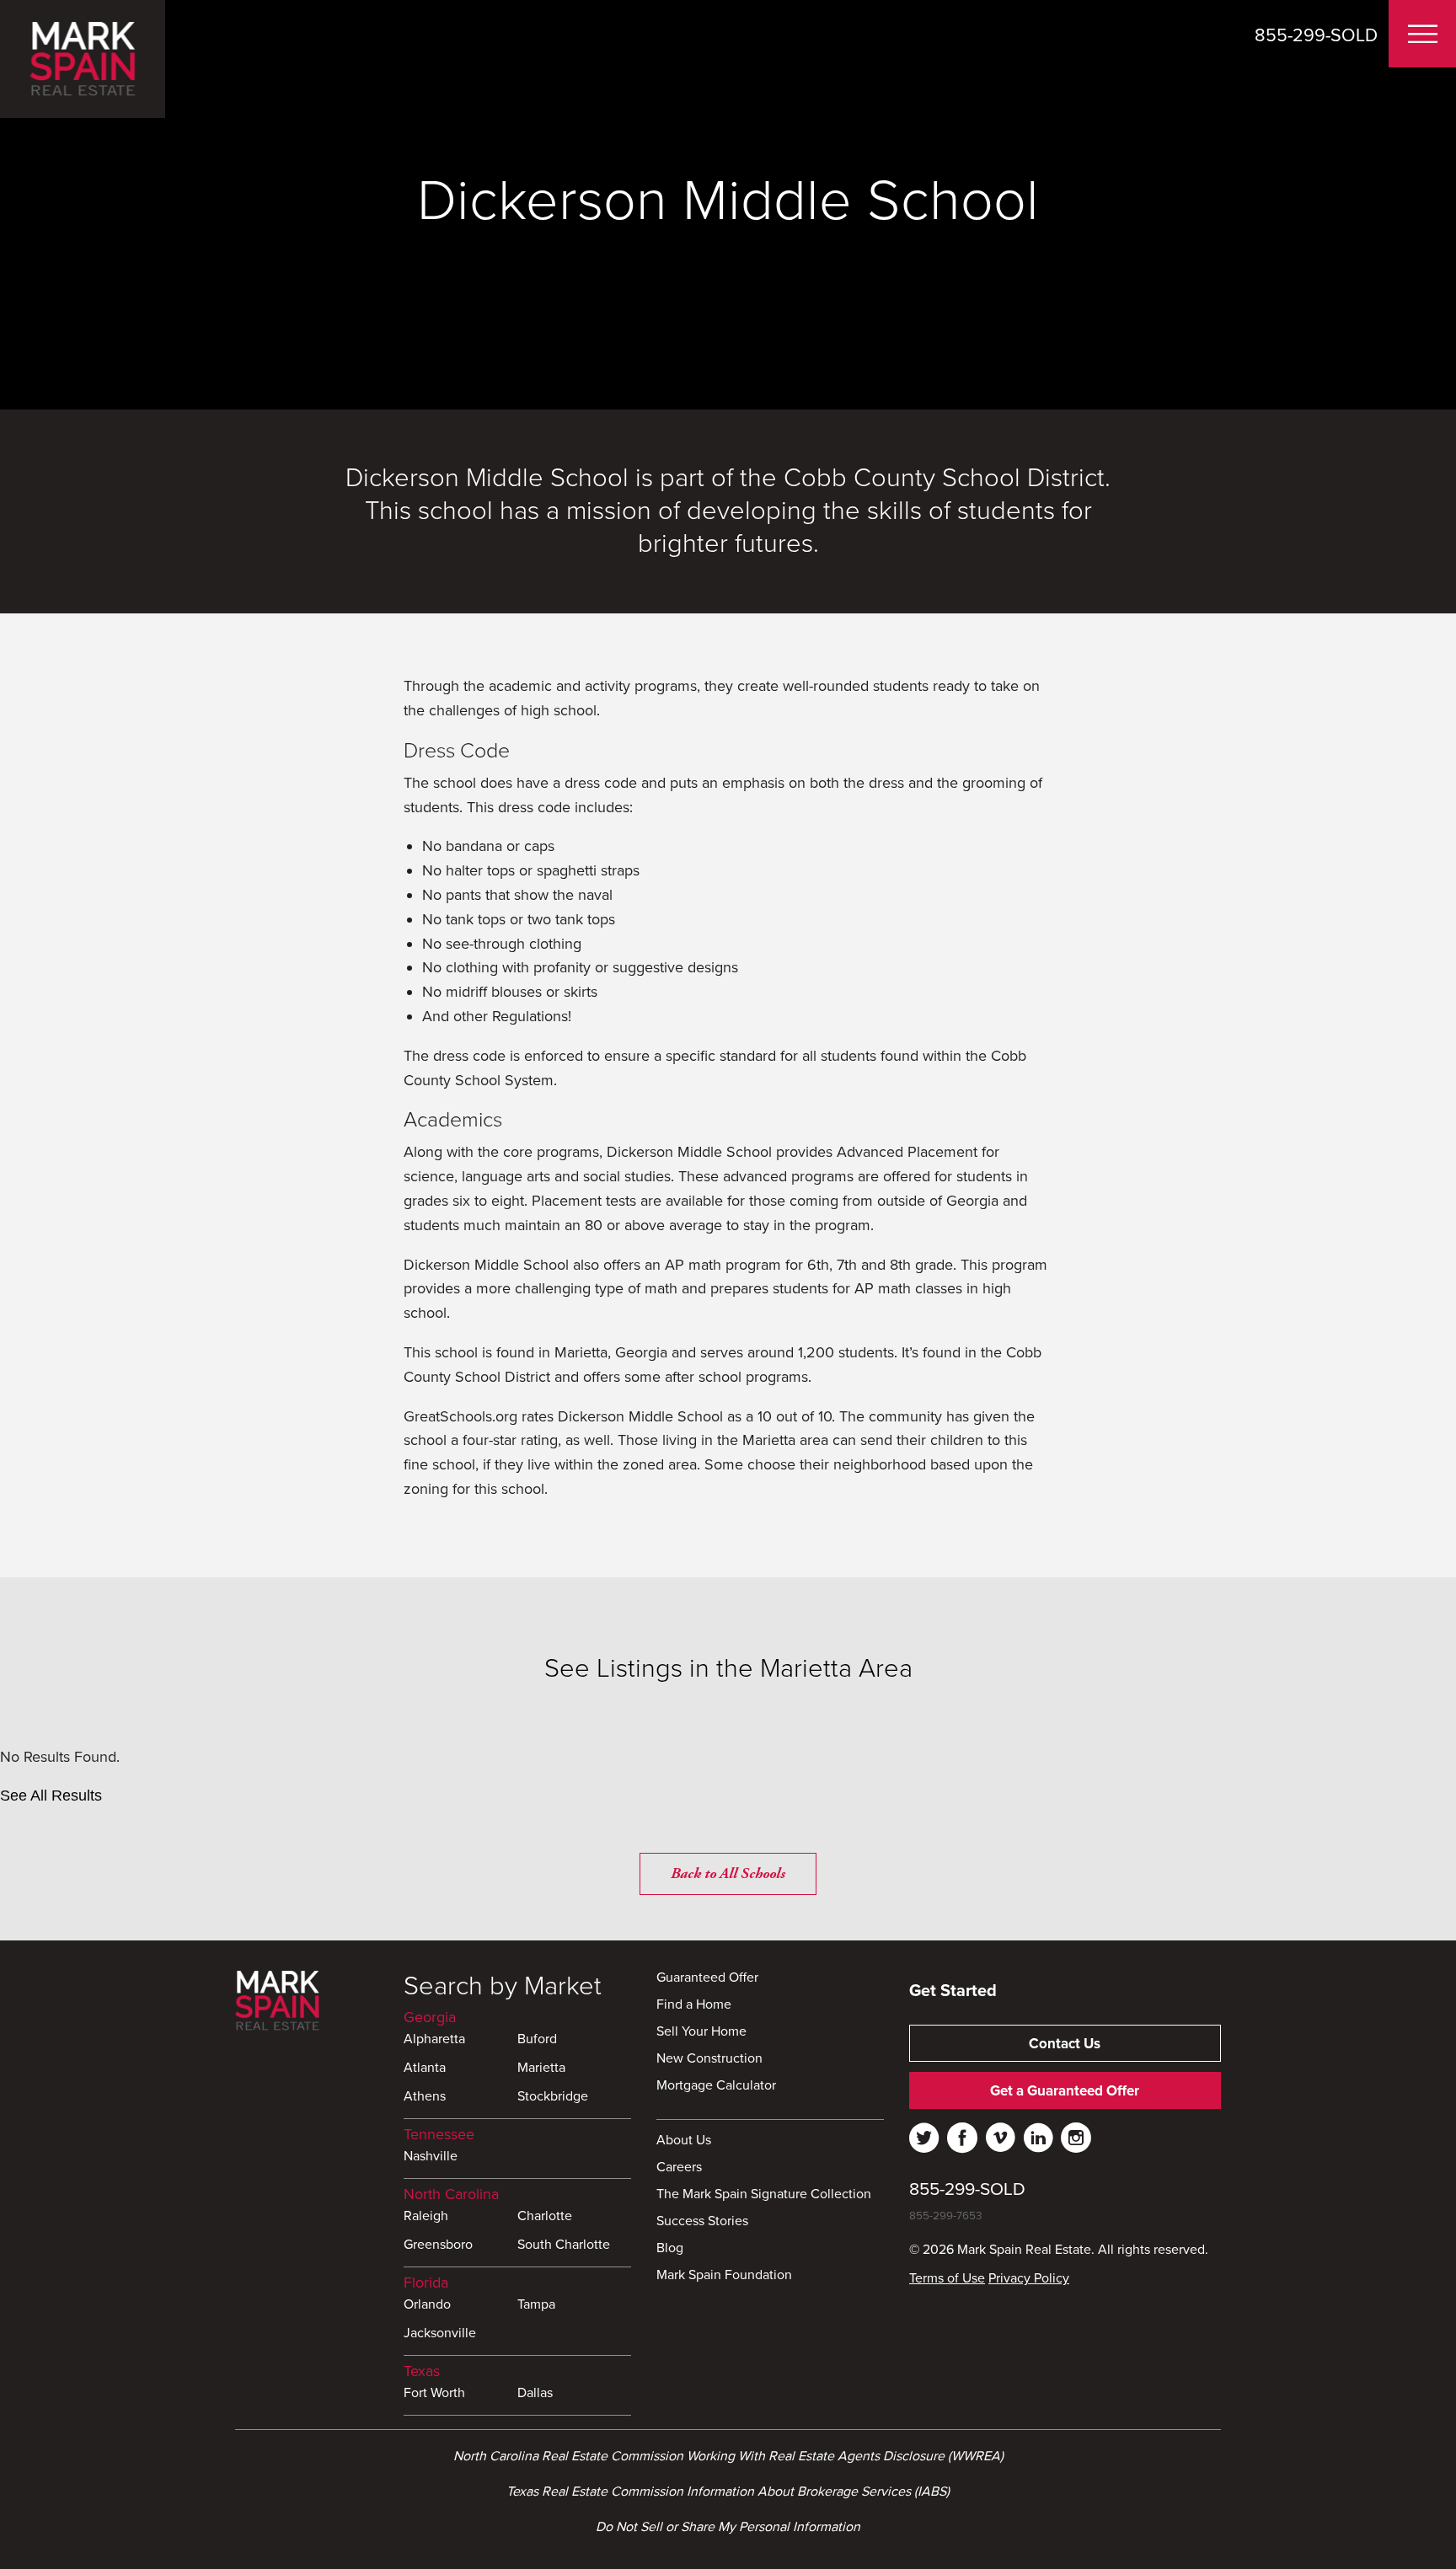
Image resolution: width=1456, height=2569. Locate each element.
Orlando (427, 2305)
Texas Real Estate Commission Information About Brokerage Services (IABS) (728, 2491)
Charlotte (545, 2217)
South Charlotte (564, 2245)
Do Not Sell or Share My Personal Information (728, 2527)
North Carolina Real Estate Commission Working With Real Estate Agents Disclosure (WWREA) (728, 2456)
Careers (679, 2168)
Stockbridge (553, 2097)
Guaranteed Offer (707, 1978)
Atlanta (425, 2069)
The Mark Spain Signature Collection (764, 2195)
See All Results (51, 1796)
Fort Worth (434, 2394)
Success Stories (702, 2222)
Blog (670, 2249)
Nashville (431, 2157)
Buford (537, 2040)
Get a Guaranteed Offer (1065, 2091)
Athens (425, 2097)
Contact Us (1065, 2044)
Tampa (536, 2305)
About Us (684, 2141)
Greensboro (438, 2245)
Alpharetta (434, 2040)
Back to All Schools (728, 1873)
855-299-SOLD (1316, 35)
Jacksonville (440, 2334)
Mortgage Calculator (716, 2086)
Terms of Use (947, 2278)
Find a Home (694, 2005)
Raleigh (426, 2217)
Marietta (541, 2069)
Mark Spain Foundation (724, 2276)
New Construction (709, 2059)
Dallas (535, 2394)
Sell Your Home (701, 2032)
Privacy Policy (1029, 2278)
